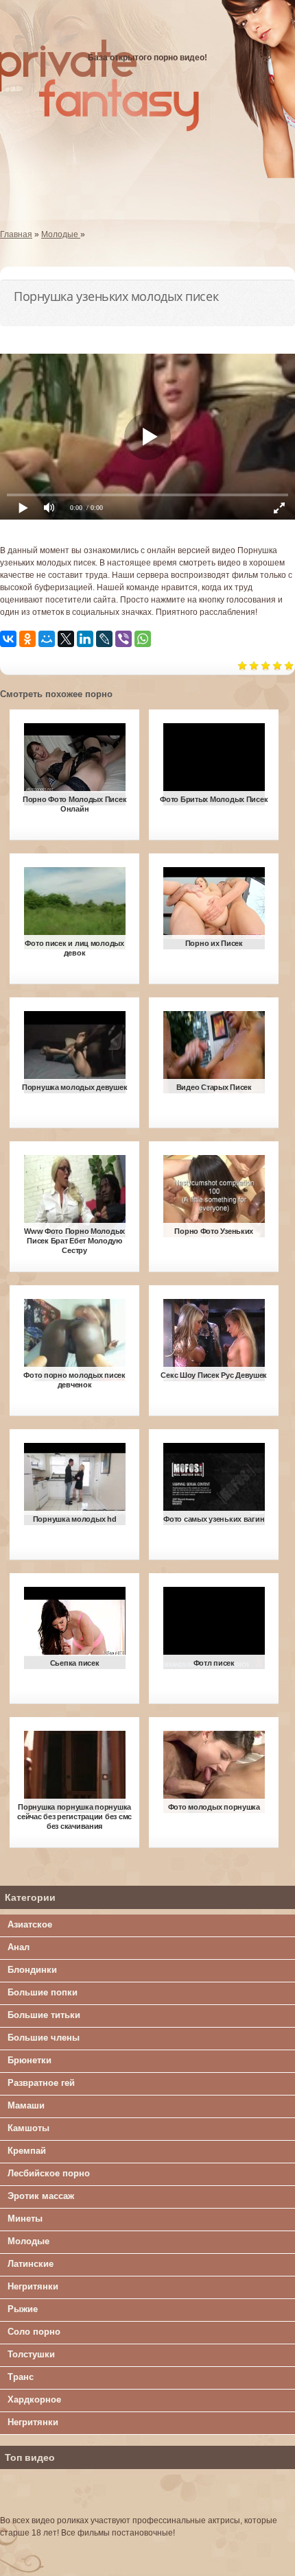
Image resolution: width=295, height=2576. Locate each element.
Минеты (25, 2219)
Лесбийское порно (49, 2173)
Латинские (31, 2264)
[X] (66, 639)
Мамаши (26, 2105)
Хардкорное (34, 2399)
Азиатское (30, 1924)
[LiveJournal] (104, 639)
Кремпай (27, 2151)
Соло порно (34, 2332)
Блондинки (32, 1970)
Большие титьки (44, 2015)
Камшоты (28, 2128)
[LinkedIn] (85, 639)
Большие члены (44, 2038)
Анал (19, 1947)
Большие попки (43, 1992)
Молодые (28, 2241)
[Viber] (123, 639)
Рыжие (23, 2309)
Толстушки (31, 2354)
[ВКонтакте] (8, 639)
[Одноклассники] (27, 639)
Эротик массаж (41, 2196)
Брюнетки (29, 2060)
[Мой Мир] (47, 639)
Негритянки (33, 2286)
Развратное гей (41, 2083)
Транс (21, 2377)
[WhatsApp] (143, 639)
